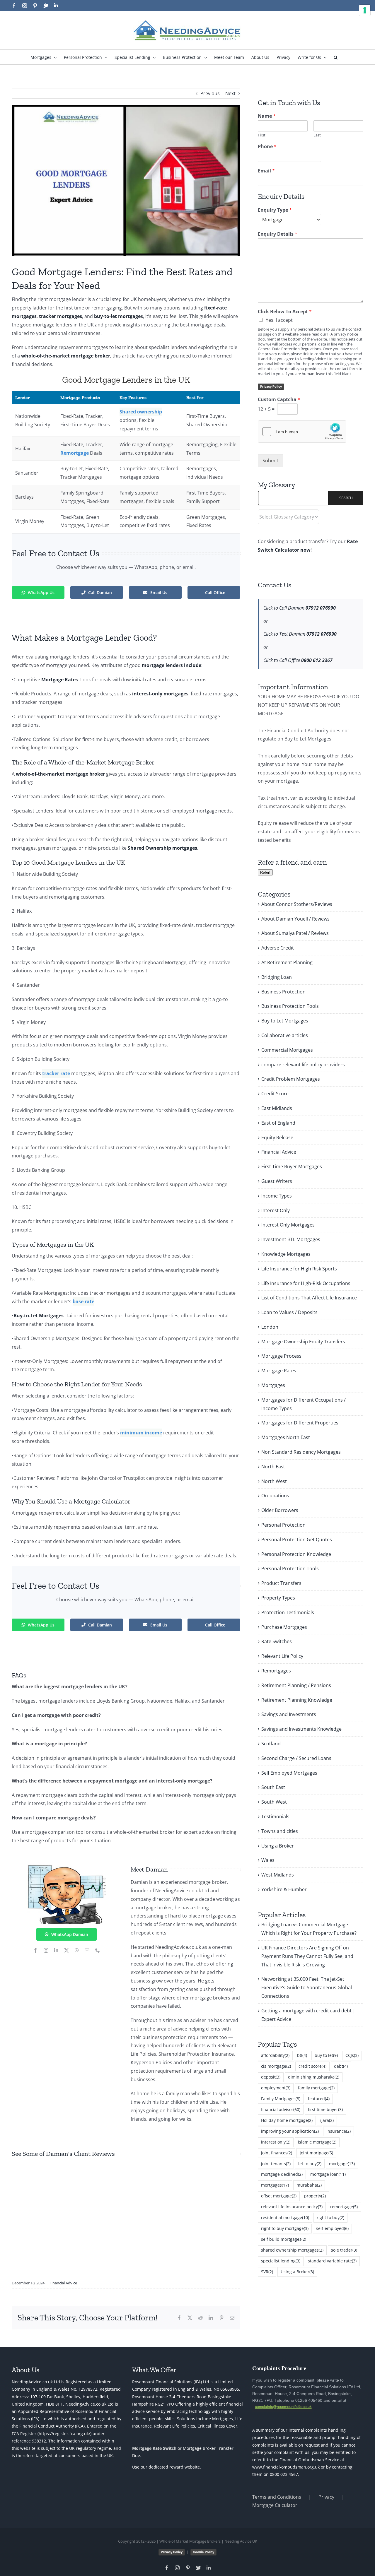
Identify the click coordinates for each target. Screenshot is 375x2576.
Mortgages (273, 1385)
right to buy (330, 2217)
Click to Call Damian (300, 608)
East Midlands (277, 1108)
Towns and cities (280, 1831)
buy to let (326, 2055)
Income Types (277, 1196)
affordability (275, 2055)
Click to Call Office (298, 660)
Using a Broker (278, 1846)
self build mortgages (284, 2239)
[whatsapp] (77, 1950)
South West (274, 1802)
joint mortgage (316, 2153)
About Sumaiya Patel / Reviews (295, 933)
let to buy (310, 2164)
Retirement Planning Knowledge (297, 1700)
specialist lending (281, 2261)
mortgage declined (282, 2174)
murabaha (309, 2185)
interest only (276, 2142)
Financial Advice (63, 2283)
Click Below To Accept (285, 312)
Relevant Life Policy (282, 1656)
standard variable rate (332, 2261)
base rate (83, 1301)
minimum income (141, 1433)
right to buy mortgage (285, 2228)
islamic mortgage (317, 2142)
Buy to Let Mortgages (285, 1021)
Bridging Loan (277, 977)
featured (319, 2099)
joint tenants (276, 2164)
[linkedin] (56, 1950)
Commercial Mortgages (287, 1050)
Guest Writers (277, 1181)
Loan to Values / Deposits (289, 1312)
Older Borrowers (280, 1510)
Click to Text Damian (300, 634)
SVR (267, 2272)
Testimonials (275, 1816)
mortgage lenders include (172, 665)
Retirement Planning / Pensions (296, 1685)
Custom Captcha (279, 400)
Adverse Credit (278, 948)
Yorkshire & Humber (284, 1889)
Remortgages (276, 1671)
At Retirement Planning (287, 962)
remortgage (344, 2207)
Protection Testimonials (288, 1612)
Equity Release (277, 1138)
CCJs (352, 2055)
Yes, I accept (279, 320)
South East (273, 1787)
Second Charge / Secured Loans (296, 1758)
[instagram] (46, 1950)
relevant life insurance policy (292, 2207)
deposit (271, 2077)
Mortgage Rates (279, 1371)
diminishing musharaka (314, 2077)
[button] (336, 57)
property (315, 2196)
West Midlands (278, 1875)
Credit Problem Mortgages (291, 1079)
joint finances (277, 2153)
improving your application (290, 2131)
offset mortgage (279, 2196)
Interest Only (276, 1210)
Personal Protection (283, 1525)
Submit (270, 461)
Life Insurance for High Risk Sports (299, 1269)
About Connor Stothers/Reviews (297, 904)
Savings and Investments (289, 1714)
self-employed (332, 2228)
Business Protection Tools (290, 1006)
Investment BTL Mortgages (291, 1239)
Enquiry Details (278, 234)
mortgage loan (328, 2174)
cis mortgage (276, 2066)
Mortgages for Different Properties (300, 1423)
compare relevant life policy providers (303, 1065)
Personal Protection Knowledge (296, 1554)
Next (230, 93)
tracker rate (56, 1073)
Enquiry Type (275, 210)
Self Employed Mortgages (289, 1773)
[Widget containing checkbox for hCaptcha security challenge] (302, 432)
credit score (312, 2066)
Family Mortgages (281, 2099)
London (270, 1327)
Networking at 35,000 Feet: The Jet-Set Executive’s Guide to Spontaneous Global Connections (307, 1987)
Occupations (275, 1496)
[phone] (98, 1950)
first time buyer (325, 2109)
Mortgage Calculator (275, 2505)
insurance (339, 2131)
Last (317, 135)
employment (276, 2088)
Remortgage (75, 453)
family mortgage (316, 2088)
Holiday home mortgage (287, 2120)
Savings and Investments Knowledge (301, 1729)
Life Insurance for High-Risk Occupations (306, 1283)
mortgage (342, 2164)
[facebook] (35, 1950)
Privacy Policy (271, 386)
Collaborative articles (285, 1035)
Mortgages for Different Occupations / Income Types (304, 1404)
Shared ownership (141, 412)
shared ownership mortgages (292, 2250)
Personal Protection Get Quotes (297, 1540)
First (262, 135)
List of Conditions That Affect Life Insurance (309, 1298)
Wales (268, 1860)
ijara (327, 2120)
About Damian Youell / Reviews (295, 919)
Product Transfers (281, 1583)
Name (267, 116)
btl (302, 2055)
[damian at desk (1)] (67, 1865)
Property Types (278, 1598)
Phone (267, 147)
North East (273, 1467)
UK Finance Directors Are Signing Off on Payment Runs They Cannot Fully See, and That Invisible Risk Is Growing (307, 1956)
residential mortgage (285, 2217)
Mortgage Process (281, 1356)
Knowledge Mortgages (286, 1254)
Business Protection (283, 992)
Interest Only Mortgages (288, 1225)
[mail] (87, 1950)
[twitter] (67, 1950)
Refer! (265, 872)
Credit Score (275, 1094)
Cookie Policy (203, 2552)
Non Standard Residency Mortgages (301, 1452)
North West (274, 1481)
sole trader (344, 2250)
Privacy (326, 2497)
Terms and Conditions (277, 2497)
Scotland (271, 1744)
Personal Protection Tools (290, 1568)
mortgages (275, 2185)
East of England (278, 1123)
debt (341, 2066)
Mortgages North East (286, 1437)
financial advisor (281, 2109)
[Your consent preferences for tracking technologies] (365, 10)
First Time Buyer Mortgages (292, 1166)
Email (266, 171)
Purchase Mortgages (284, 1627)
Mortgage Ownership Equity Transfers (303, 1342)
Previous (210, 93)
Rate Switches (277, 1641)
